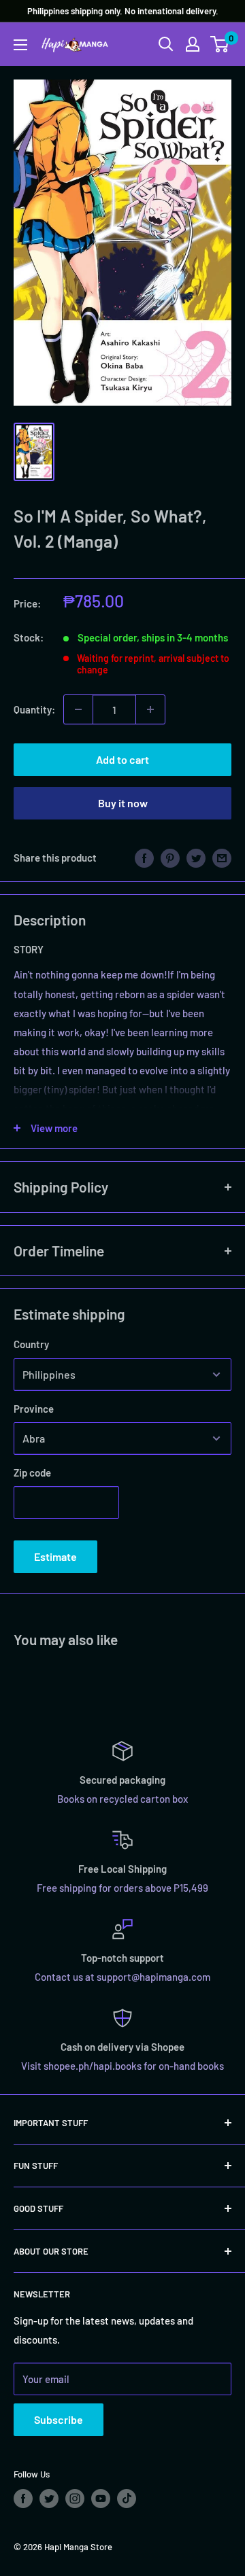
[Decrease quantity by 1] (78, 709)
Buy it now (123, 803)
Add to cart (122, 759)
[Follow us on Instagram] (75, 2499)
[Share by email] (222, 857)
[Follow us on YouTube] (101, 2499)
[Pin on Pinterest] (170, 857)
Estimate (55, 1556)
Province (34, 1409)
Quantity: (34, 709)
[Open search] (166, 44)
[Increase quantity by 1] (150, 709)
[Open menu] (20, 45)
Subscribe (59, 2419)
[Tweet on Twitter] (196, 857)
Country (31, 1344)
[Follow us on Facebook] (23, 2499)
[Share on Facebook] (144, 857)
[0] (220, 44)
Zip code (32, 1472)
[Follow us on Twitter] (49, 2499)
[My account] (193, 44)
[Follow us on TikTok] (127, 2499)
